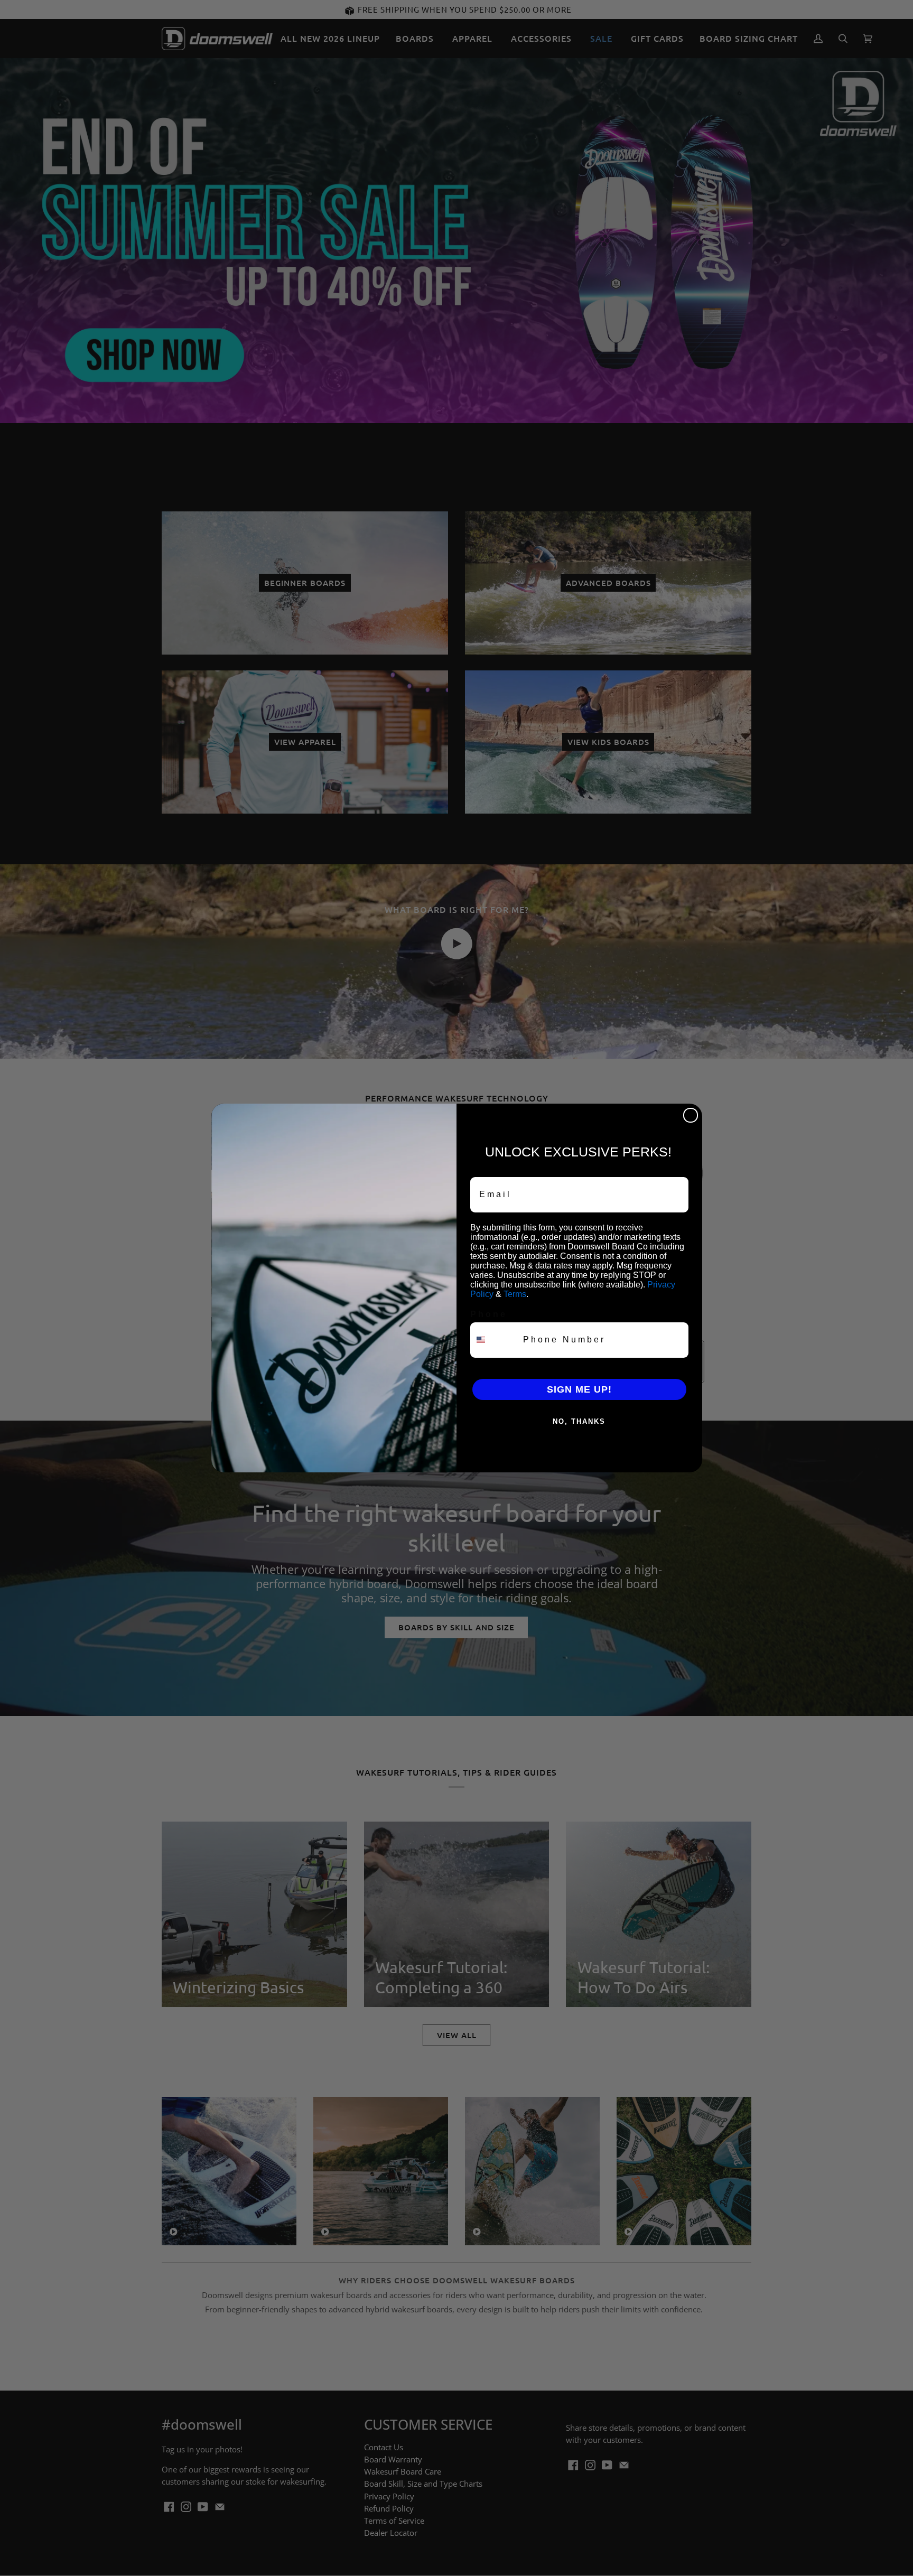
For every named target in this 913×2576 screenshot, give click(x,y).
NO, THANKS (579, 1421)
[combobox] (494, 1340)
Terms (515, 1294)
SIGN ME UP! (579, 1389)
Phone (489, 1314)
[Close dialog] (691, 1115)
